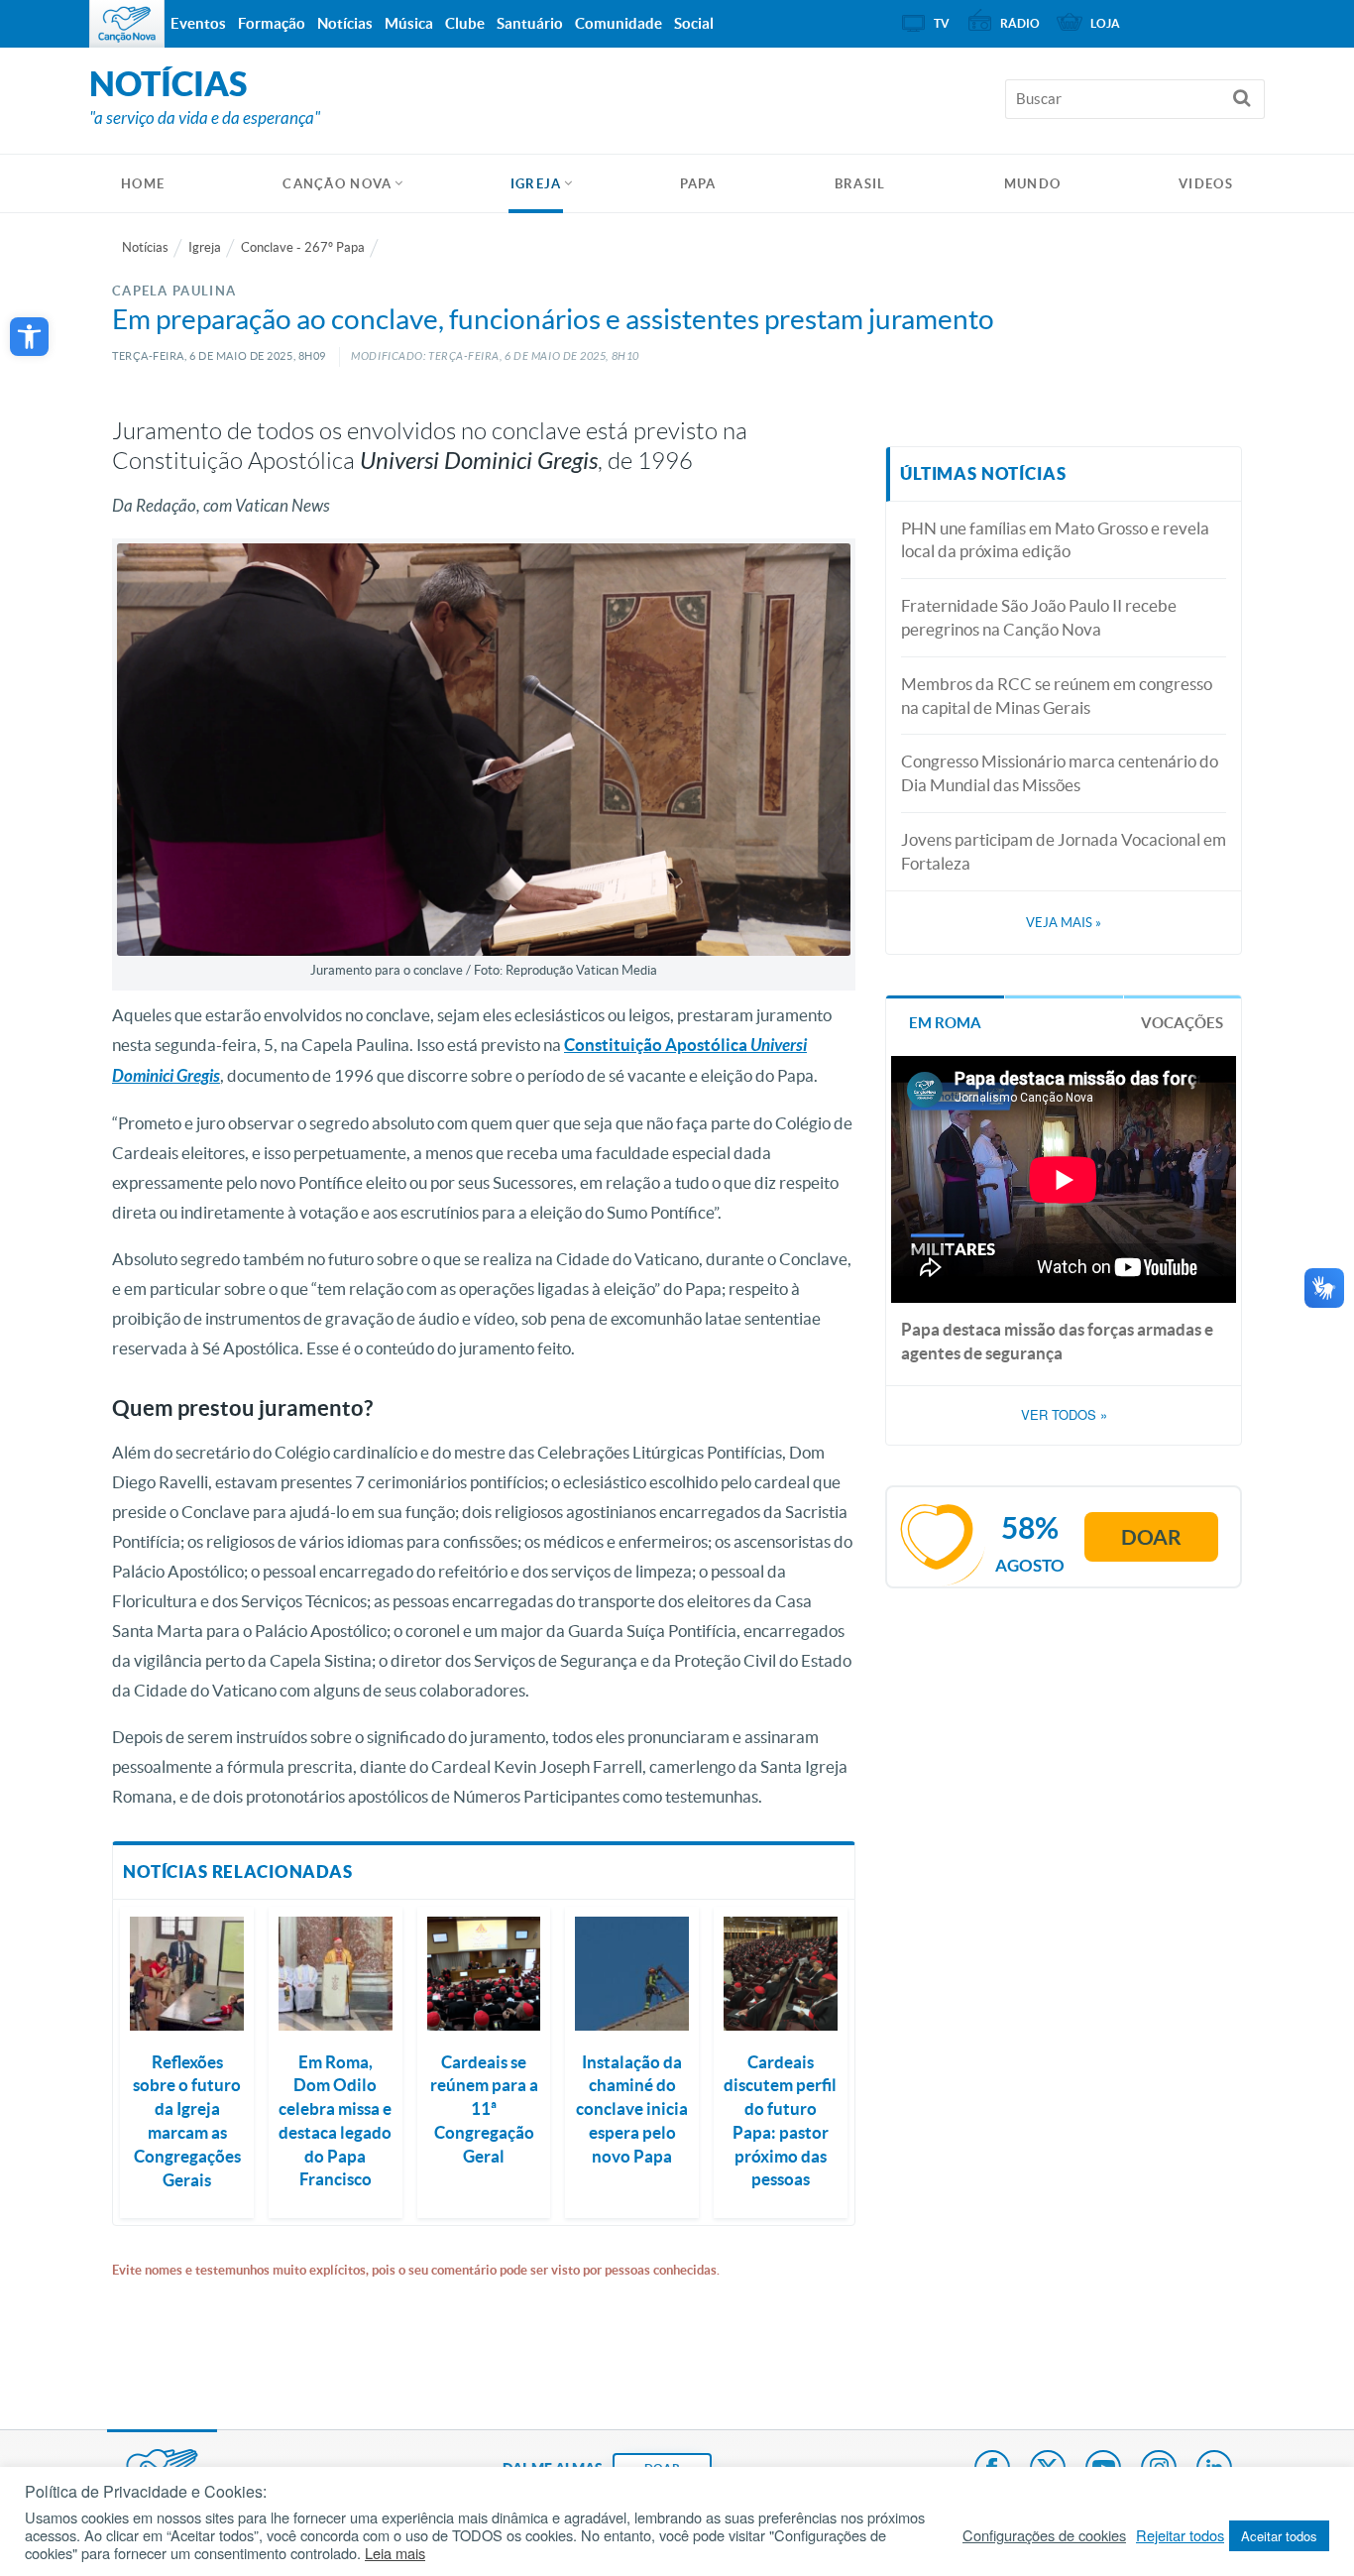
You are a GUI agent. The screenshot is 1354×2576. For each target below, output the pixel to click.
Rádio (1020, 23)
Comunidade (619, 23)
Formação (272, 23)
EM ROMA (945, 1023)
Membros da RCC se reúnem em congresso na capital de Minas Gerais (1057, 696)
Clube (465, 23)
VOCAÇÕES (1182, 1023)
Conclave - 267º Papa (303, 247)
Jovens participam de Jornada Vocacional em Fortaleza (1064, 851)
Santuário (530, 23)
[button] (29, 337)
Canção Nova (337, 184)
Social (694, 23)
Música (409, 23)
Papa (698, 184)
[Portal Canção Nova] (127, 24)
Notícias (145, 247)
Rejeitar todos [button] (1180, 2535)
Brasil (860, 184)
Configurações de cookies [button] (1044, 2535)
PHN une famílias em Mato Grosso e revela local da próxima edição (1055, 540)
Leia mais (395, 2553)
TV (942, 23)
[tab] (945, 1021)
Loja (1105, 23)
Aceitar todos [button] (1279, 2536)
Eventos (198, 23)
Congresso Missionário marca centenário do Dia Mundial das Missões (1060, 773)
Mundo (1033, 184)
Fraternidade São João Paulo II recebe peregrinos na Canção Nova (1039, 617)
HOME (143, 184)
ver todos (1064, 1415)
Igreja (536, 184)
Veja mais (1064, 923)
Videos (1206, 184)
